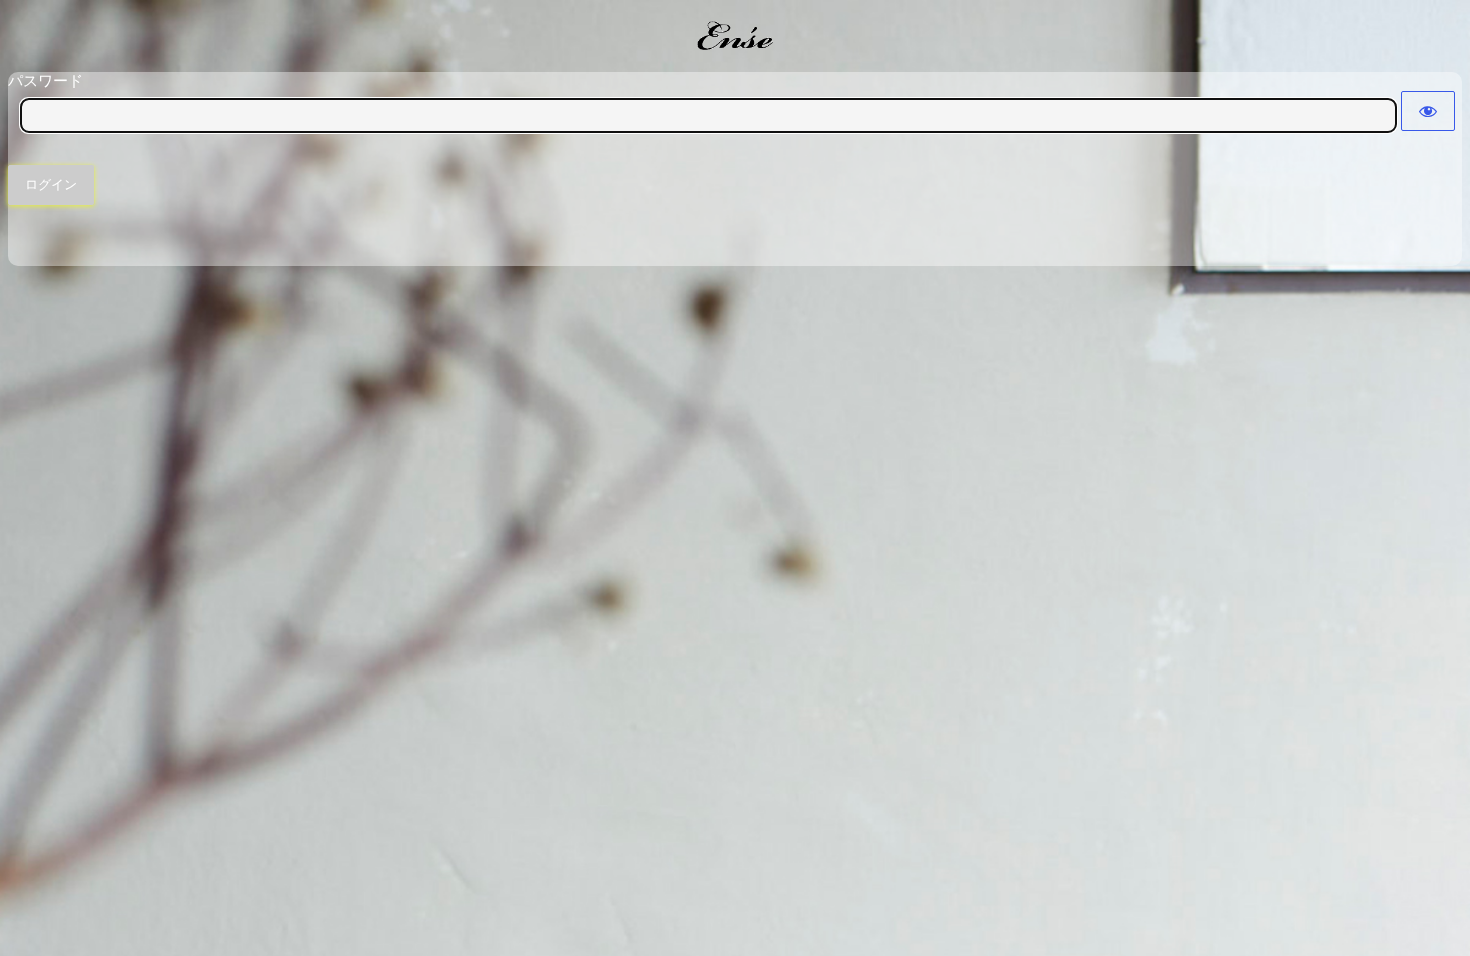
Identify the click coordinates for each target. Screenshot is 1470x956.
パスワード (45, 81)
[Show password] (1428, 111)
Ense (735, 35)
